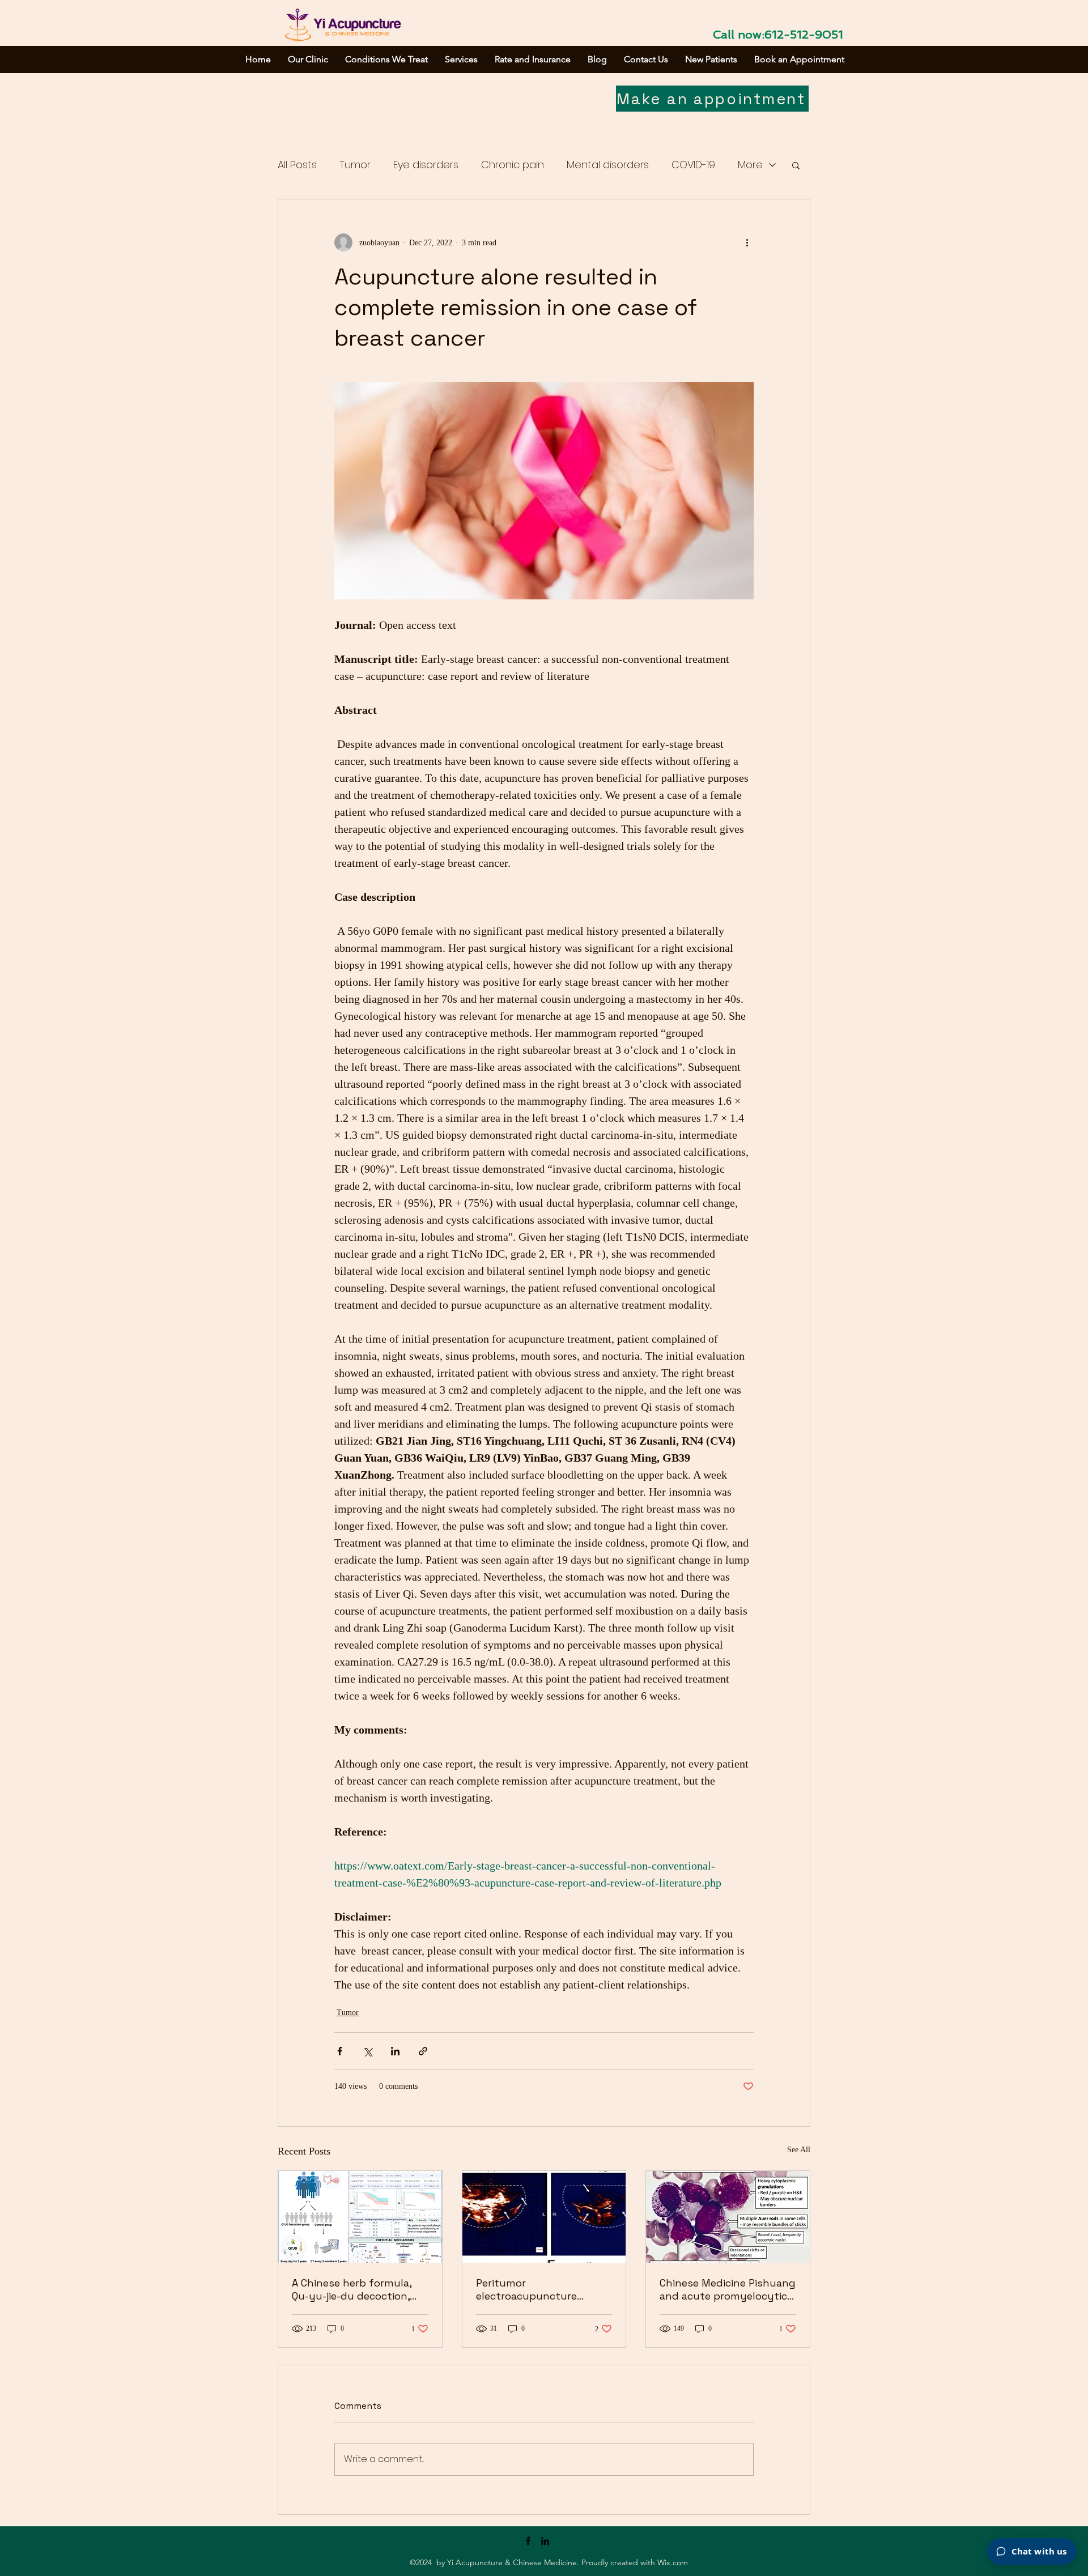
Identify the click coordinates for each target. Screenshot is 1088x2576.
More (750, 165)
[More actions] (747, 242)
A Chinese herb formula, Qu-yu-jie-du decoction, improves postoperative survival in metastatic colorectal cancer (352, 2289)
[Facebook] (528, 2541)
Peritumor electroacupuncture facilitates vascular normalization (526, 2289)
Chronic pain (513, 165)
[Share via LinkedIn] (395, 2051)
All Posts (297, 165)
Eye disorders (426, 165)
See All (799, 2150)
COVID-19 (693, 165)
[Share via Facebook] (340, 2051)
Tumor (355, 165)
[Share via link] (423, 2051)
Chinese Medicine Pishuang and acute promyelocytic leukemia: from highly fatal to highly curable (728, 2289)
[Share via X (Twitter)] (367, 2051)
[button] (796, 165)
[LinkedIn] (545, 2541)
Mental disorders (608, 165)
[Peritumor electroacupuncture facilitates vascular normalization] (544, 2217)
